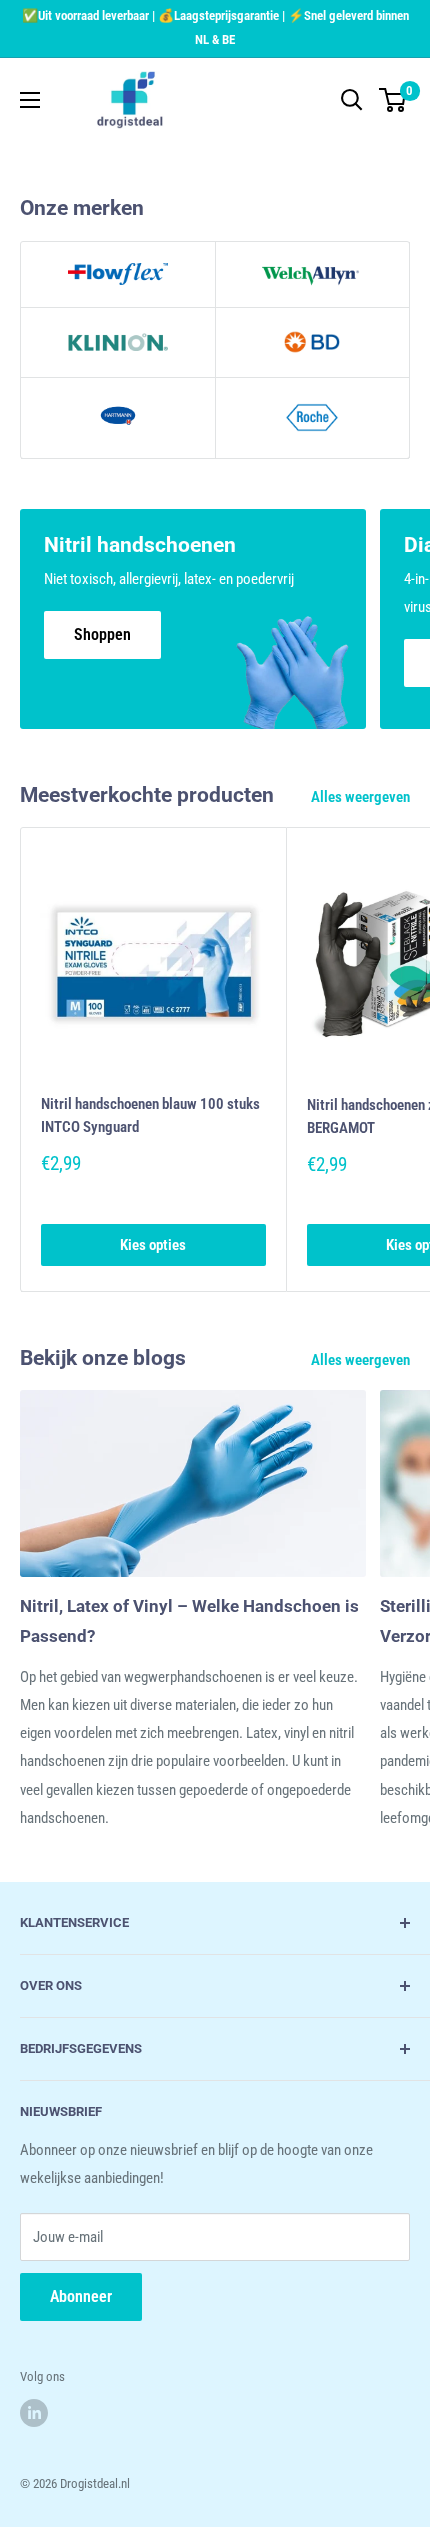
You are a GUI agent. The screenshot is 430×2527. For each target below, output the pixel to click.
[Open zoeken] (352, 100)
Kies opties (153, 1245)
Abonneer (81, 2296)
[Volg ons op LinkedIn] (34, 2413)
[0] (393, 100)
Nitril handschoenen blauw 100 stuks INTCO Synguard (150, 1115)
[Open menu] (30, 100)
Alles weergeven (360, 797)
